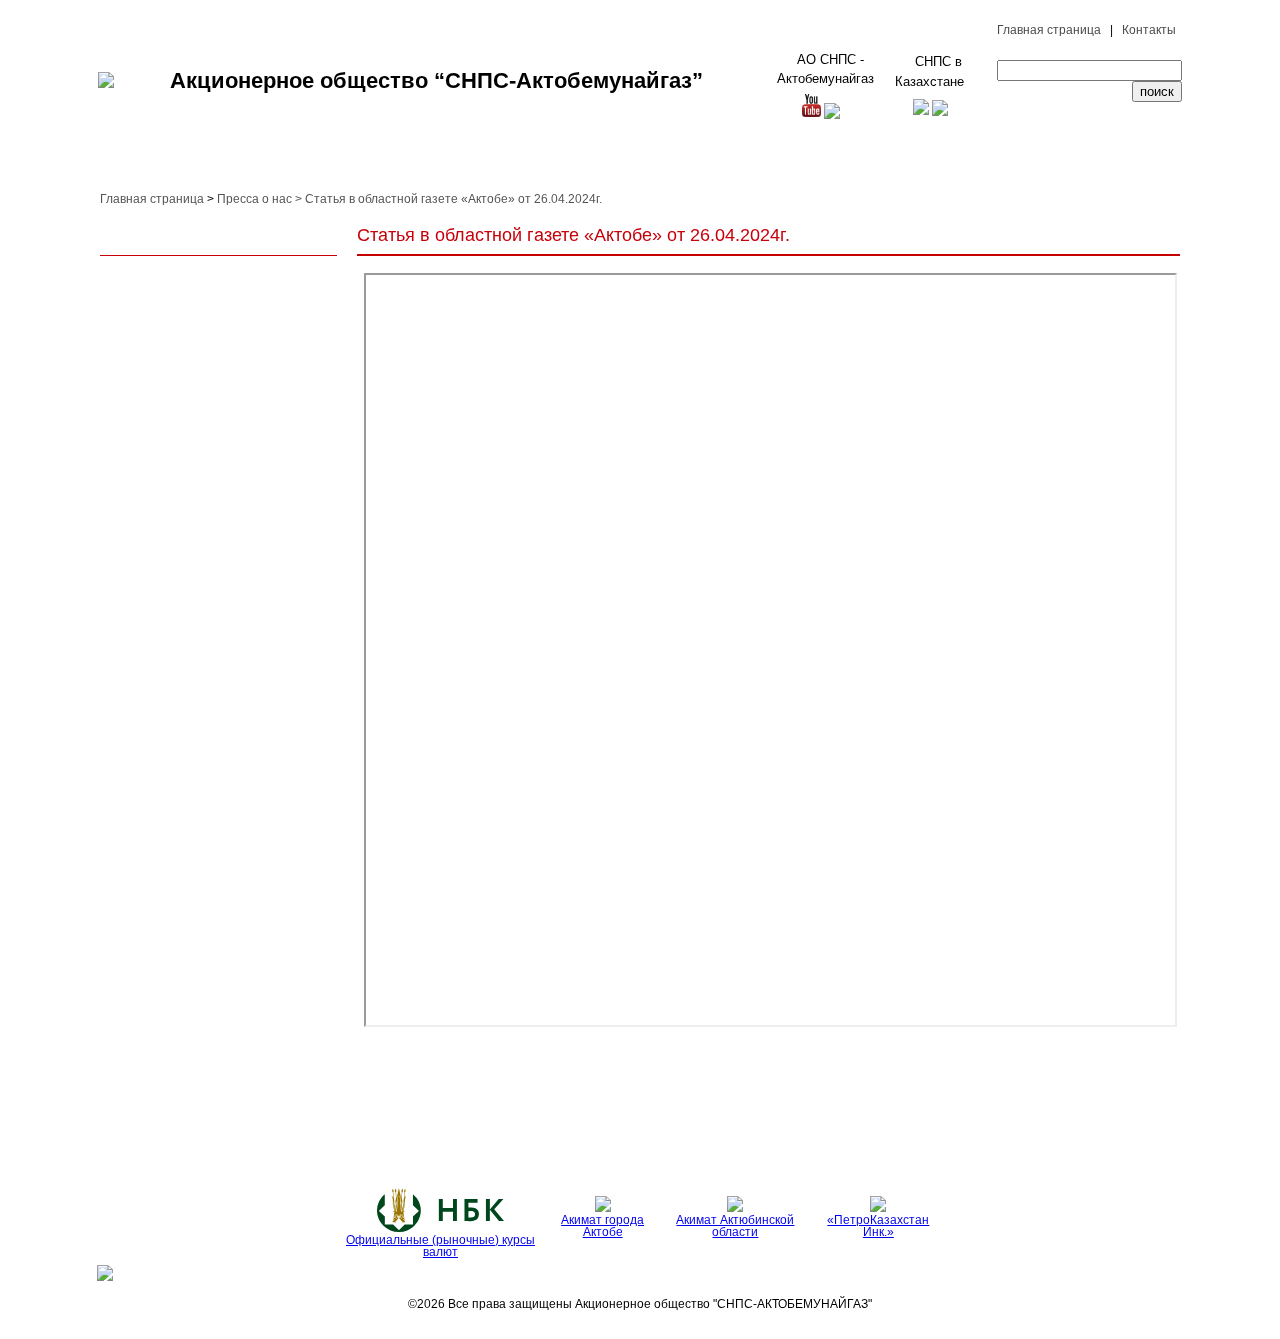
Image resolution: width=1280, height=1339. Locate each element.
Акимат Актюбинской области (735, 1226)
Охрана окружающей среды (309, 162)
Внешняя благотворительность (902, 163)
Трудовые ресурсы (209, 163)
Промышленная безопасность (432, 163)
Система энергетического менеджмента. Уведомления (178, 1122)
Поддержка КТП (622, 163)
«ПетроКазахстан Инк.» (878, 1226)
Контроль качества (541, 163)
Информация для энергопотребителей (368, 1122)
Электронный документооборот (1110, 163)
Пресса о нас (254, 199)
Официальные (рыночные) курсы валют (440, 1246)
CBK (750, 1122)
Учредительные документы (1104, 1122)
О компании (132, 163)
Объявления (815, 1122)
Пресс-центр (1010, 163)
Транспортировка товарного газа (534, 1122)
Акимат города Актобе (602, 1226)
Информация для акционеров (942, 1122)
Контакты (1149, 30)
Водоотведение (661, 1122)
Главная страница (1049, 30)
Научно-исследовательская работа (743, 162)
